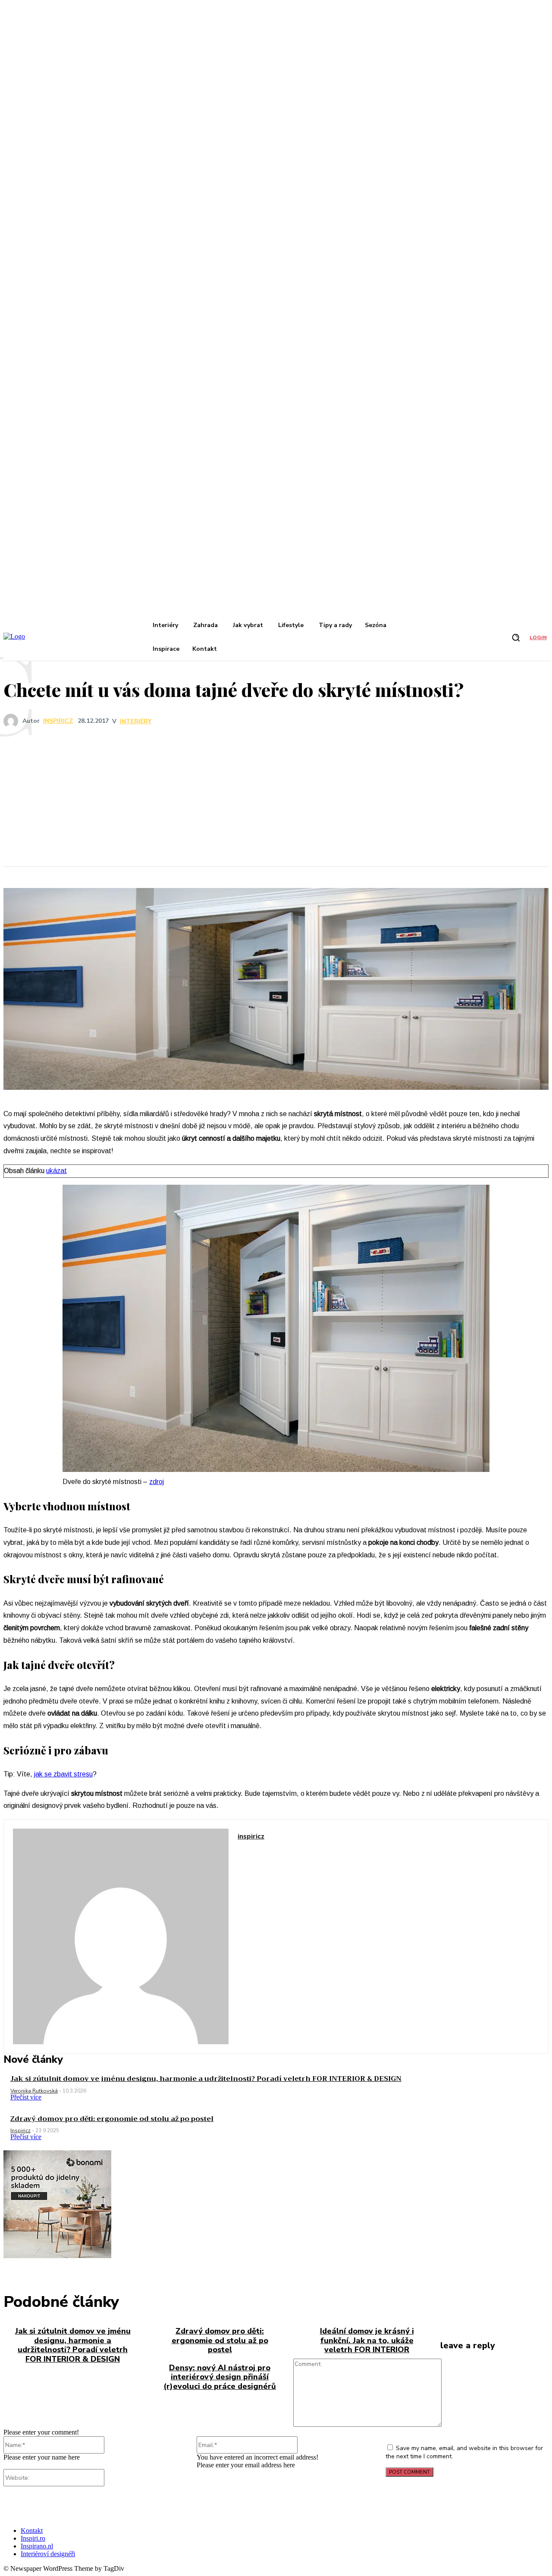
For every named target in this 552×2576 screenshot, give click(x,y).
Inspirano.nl (37, 2546)
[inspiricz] (13, 721)
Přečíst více (26, 2097)
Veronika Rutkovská (34, 2091)
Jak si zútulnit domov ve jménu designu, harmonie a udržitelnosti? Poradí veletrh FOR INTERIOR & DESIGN (206, 2079)
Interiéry (136, 722)
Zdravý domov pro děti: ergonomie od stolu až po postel (112, 2119)
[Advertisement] (276, 797)
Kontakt (32, 2531)
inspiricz (58, 721)
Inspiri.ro (33, 2538)
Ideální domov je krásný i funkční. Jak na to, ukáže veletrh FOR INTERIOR (367, 2340)
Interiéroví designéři (48, 2554)
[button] (516, 637)
